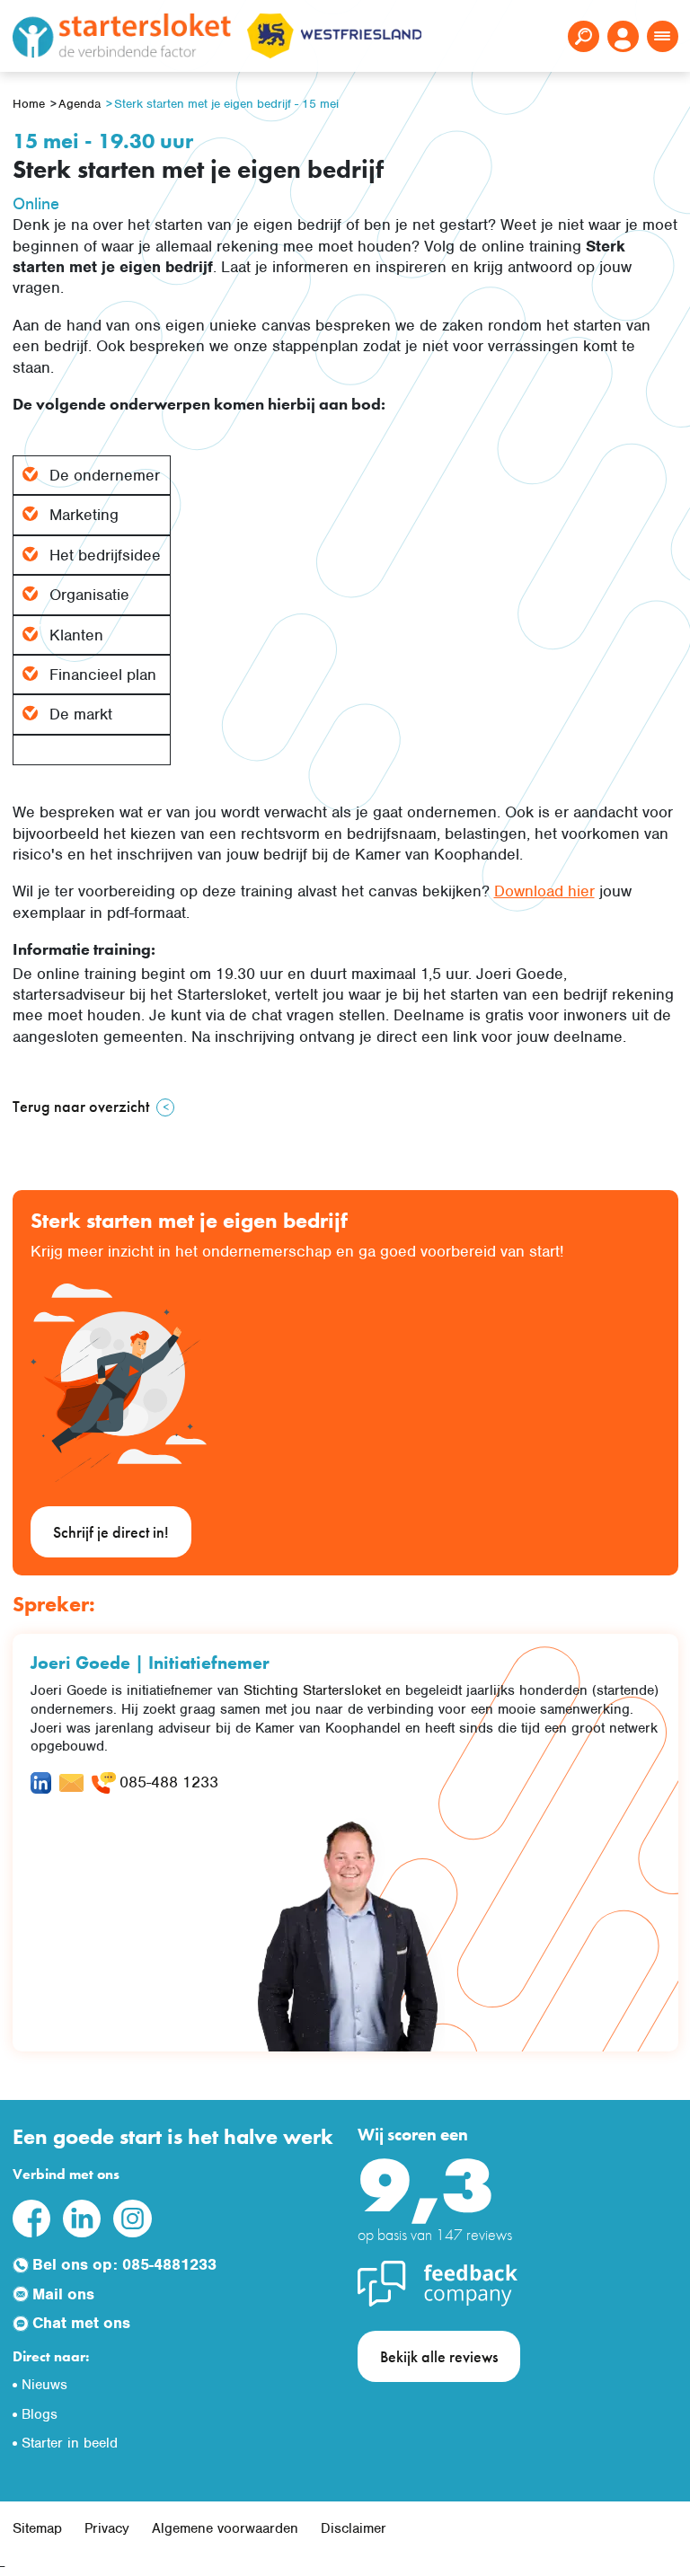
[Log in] (623, 36)
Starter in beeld (70, 2443)
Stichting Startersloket (312, 1690)
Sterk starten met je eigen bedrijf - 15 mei (226, 104)
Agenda (80, 104)
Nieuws (44, 2385)
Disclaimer (354, 2528)
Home (29, 104)
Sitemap (37, 2528)
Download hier (544, 891)
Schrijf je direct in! (111, 1532)
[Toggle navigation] (663, 36)
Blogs (40, 2414)
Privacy (107, 2528)
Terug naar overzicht (81, 1106)
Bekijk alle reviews (439, 2356)
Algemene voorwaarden (225, 2528)
